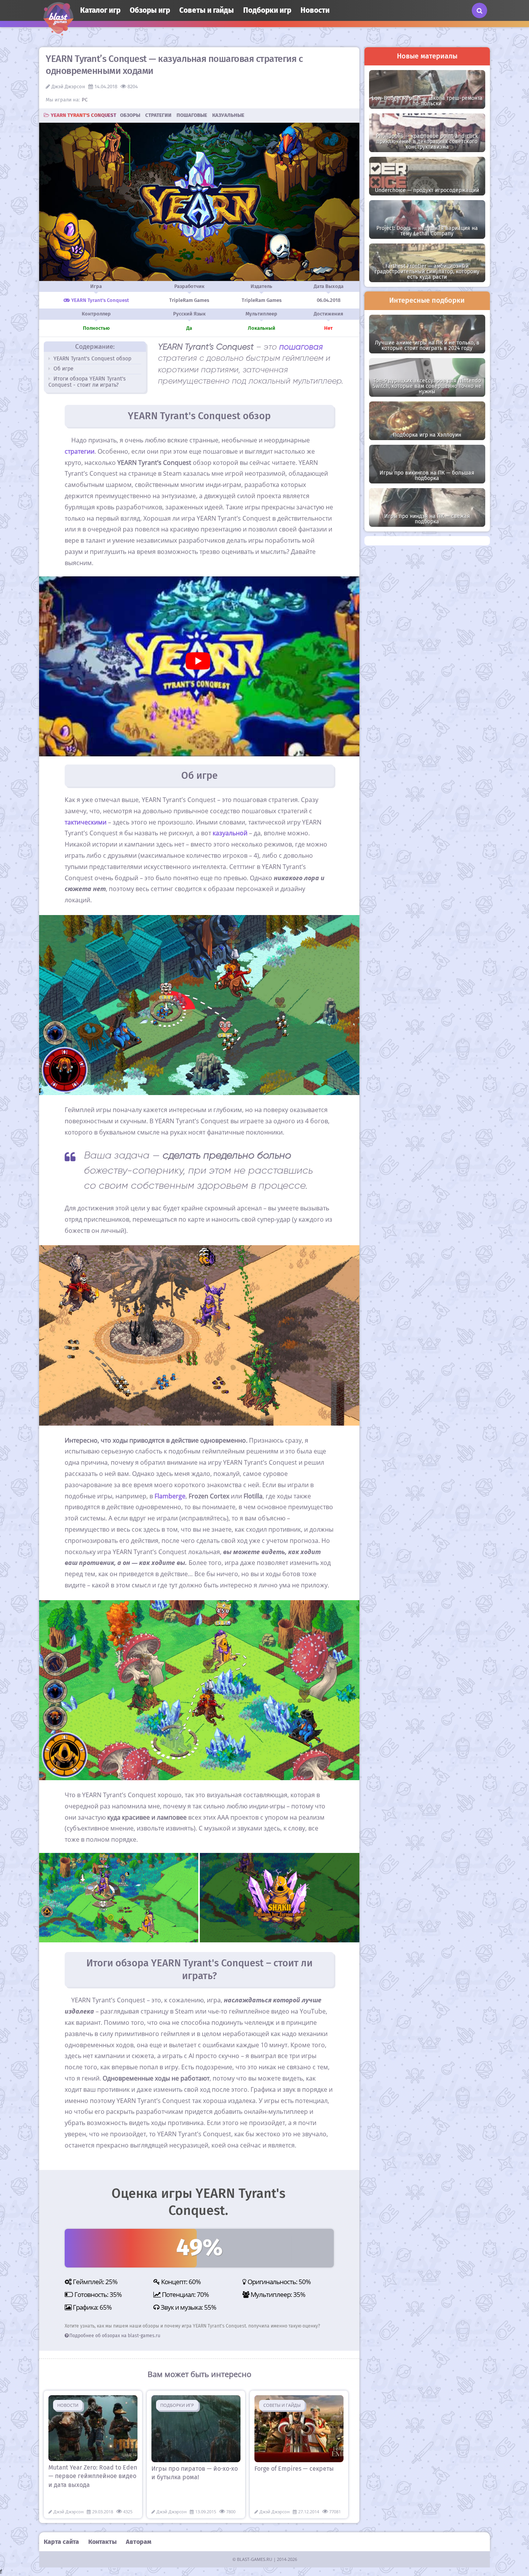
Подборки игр (267, 10)
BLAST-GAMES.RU (255, 2559)
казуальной (230, 833)
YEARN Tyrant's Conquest (83, 115)
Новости (315, 10)
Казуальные (228, 115)
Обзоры (130, 115)
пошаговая (301, 347)
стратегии (80, 451)
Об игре (63, 369)
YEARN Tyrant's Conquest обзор (92, 359)
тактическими (86, 822)
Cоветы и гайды (207, 10)
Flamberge (170, 1496)
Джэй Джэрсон (68, 87)
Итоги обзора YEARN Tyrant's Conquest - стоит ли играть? (87, 382)
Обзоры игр (150, 10)
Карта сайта (61, 2542)
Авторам (139, 2542)
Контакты (102, 2542)
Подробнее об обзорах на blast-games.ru (115, 2336)
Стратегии (158, 115)
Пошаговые (192, 115)
